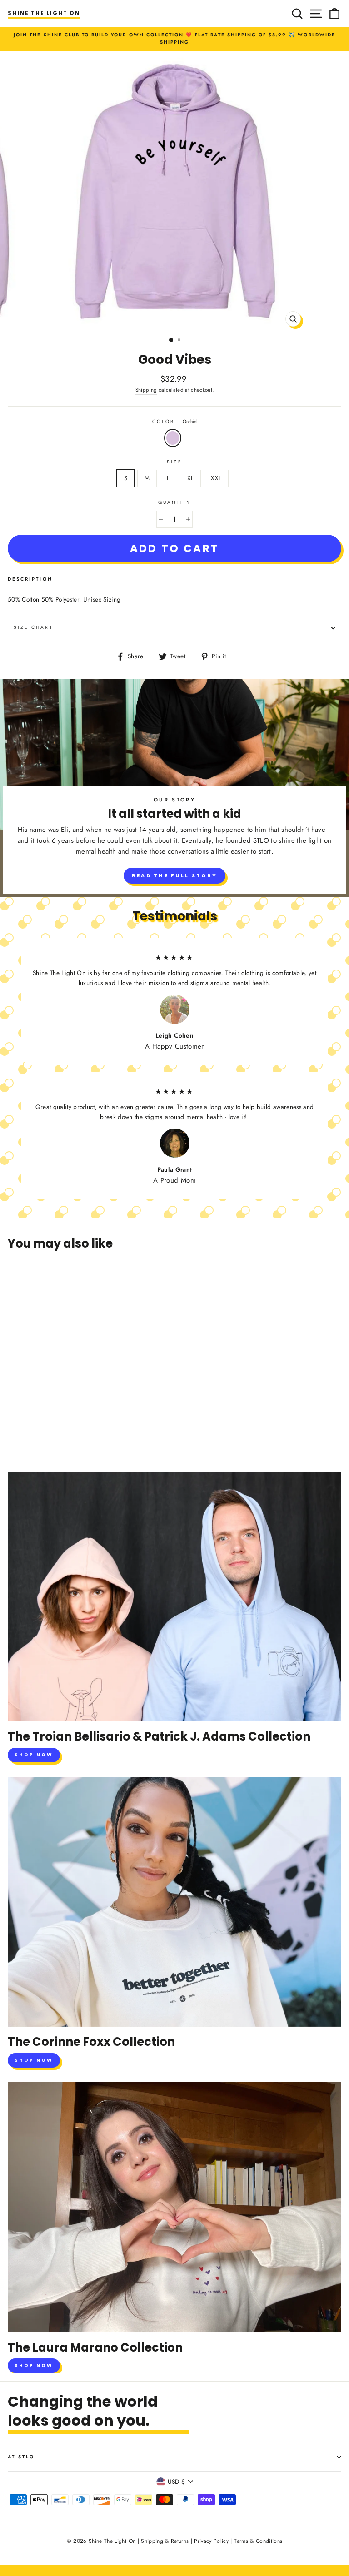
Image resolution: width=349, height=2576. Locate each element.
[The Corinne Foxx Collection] (174, 1902)
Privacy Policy (211, 2541)
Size (174, 462)
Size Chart (33, 627)
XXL (216, 478)
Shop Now (34, 1755)
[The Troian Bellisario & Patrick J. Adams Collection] (174, 1597)
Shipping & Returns (165, 2541)
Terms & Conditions (258, 2541)
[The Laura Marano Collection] (174, 2207)
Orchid (173, 438)
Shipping (146, 390)
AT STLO (21, 2457)
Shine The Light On (44, 13)
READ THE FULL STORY (175, 875)
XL (191, 478)
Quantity (174, 502)
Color (174, 421)
